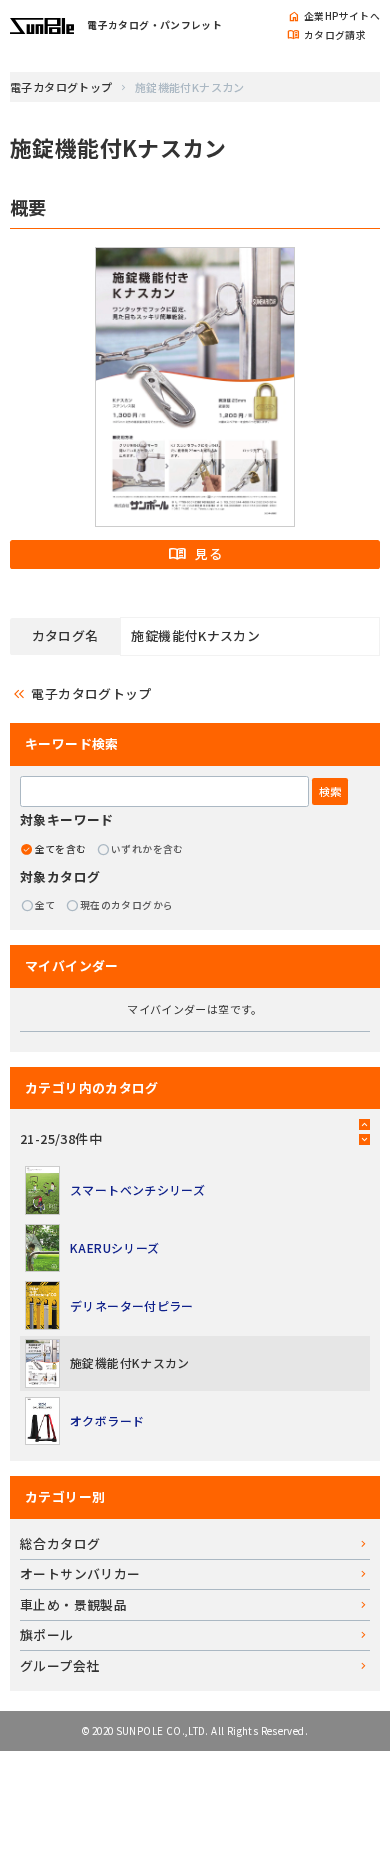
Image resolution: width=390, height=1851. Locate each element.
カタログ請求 (326, 36)
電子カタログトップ (61, 87)
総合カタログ (60, 1543)
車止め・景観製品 (73, 1604)
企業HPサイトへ (333, 17)
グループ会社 (59, 1665)
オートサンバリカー (80, 1573)
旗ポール (47, 1634)
